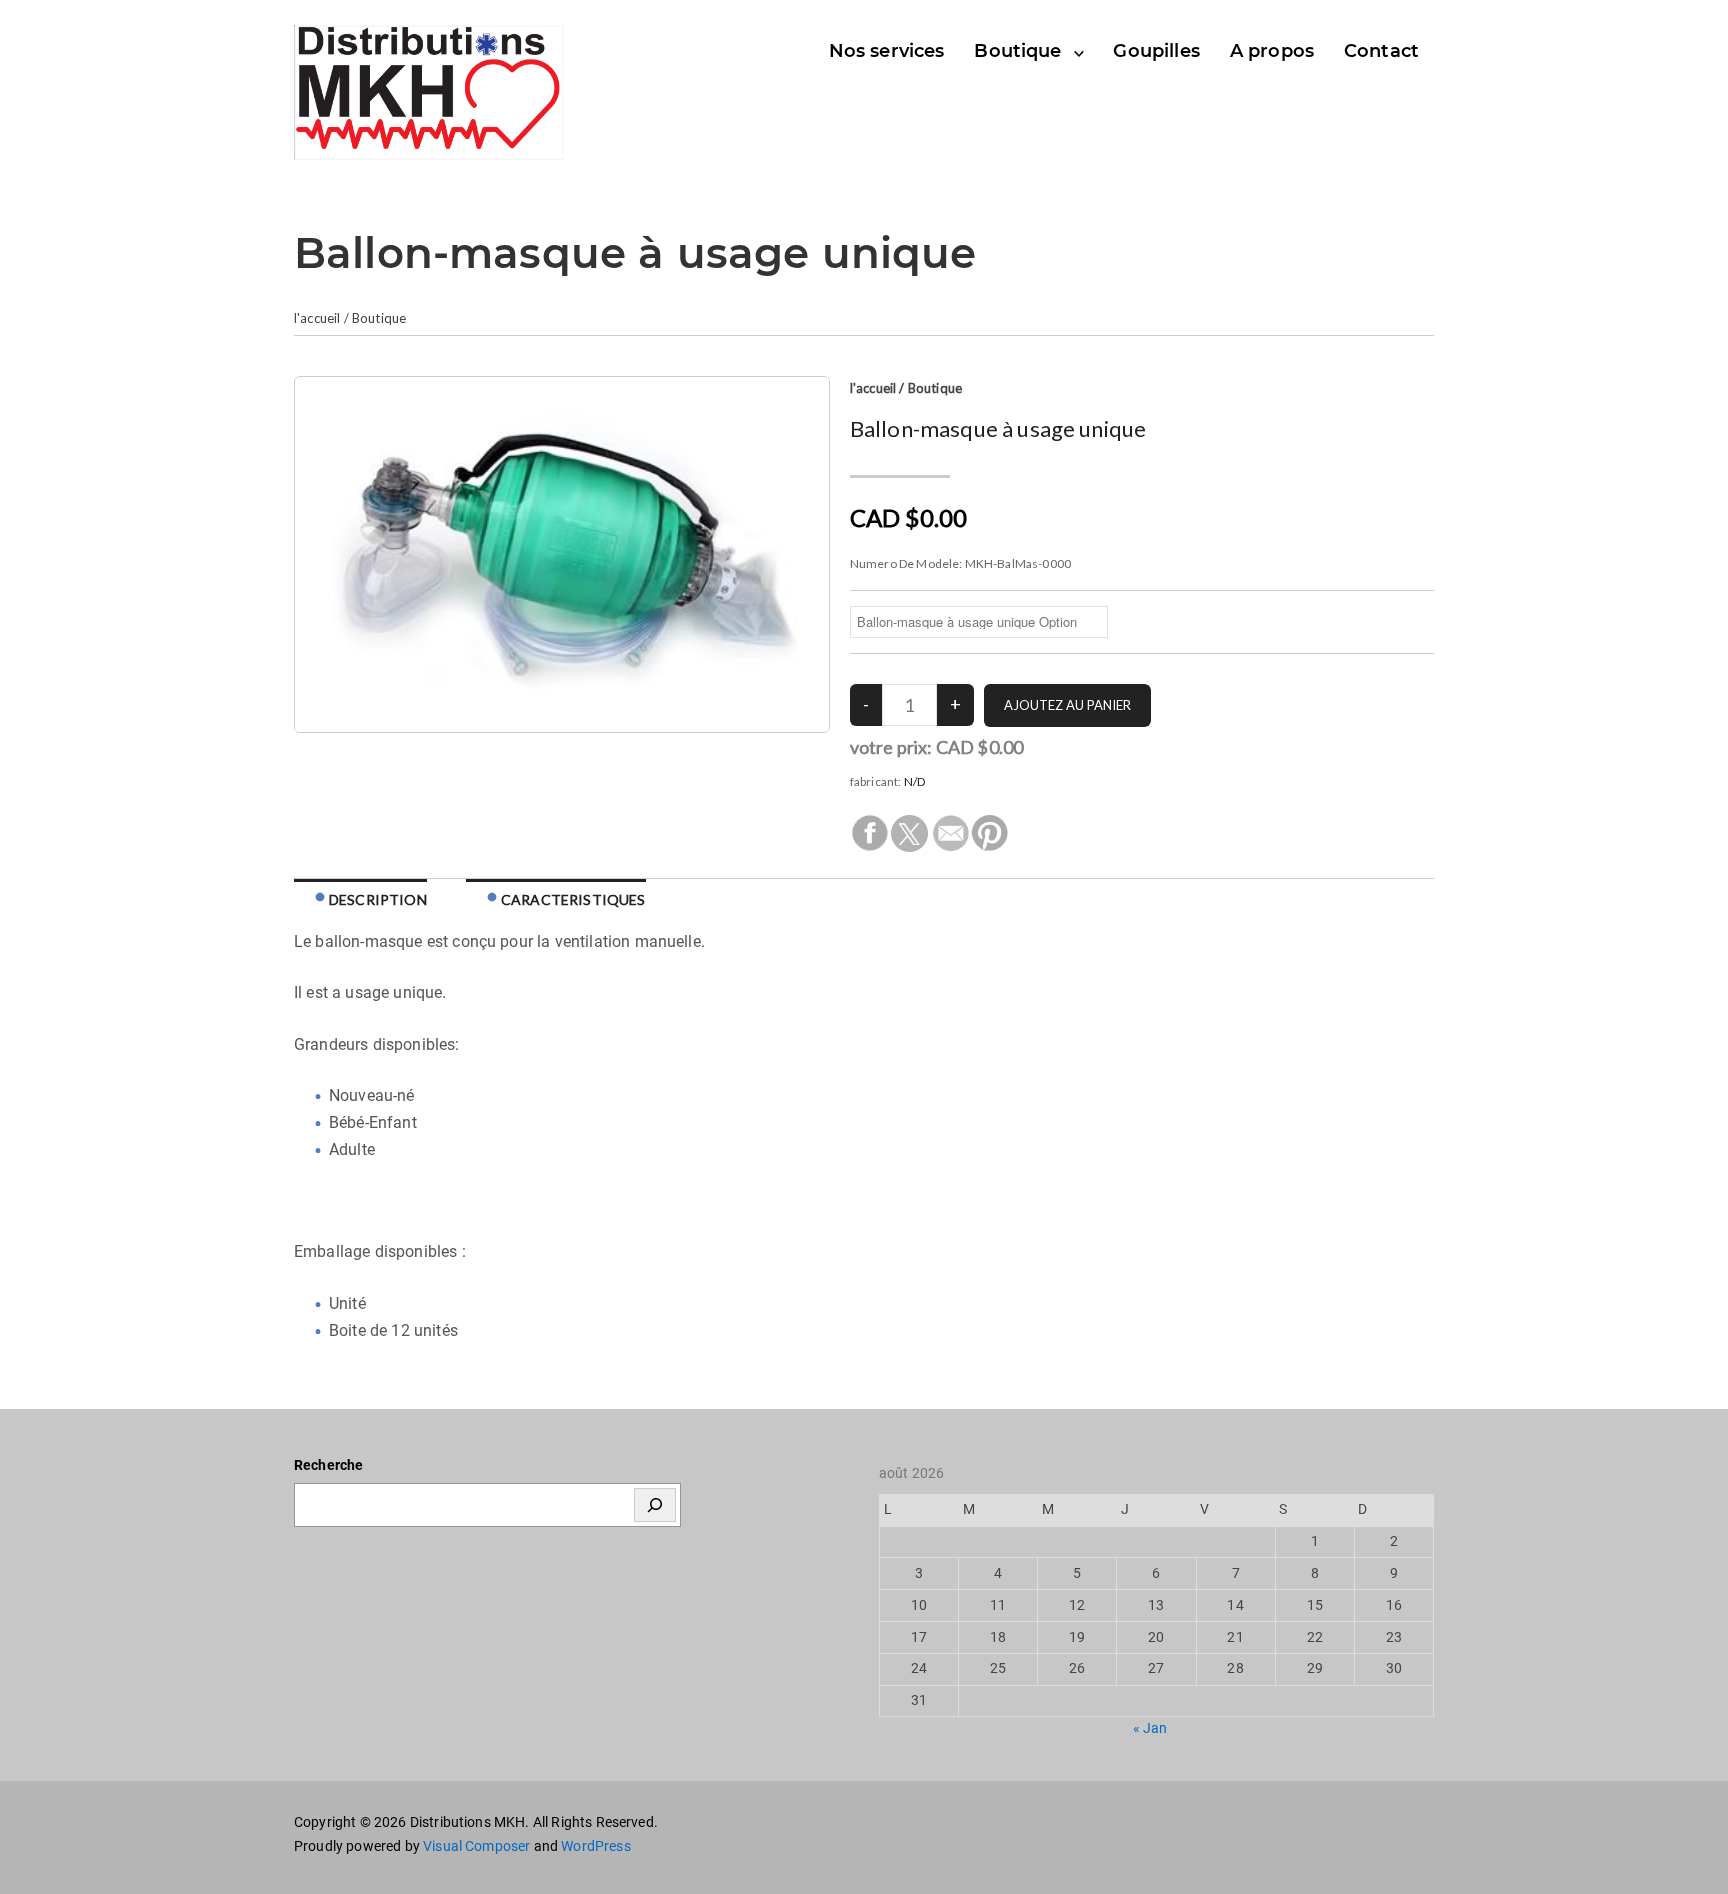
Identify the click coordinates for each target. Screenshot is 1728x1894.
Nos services (887, 51)
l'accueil (317, 318)
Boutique (1017, 51)
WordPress (595, 1846)
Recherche (328, 1465)
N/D (914, 781)
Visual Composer (476, 1846)
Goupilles (1156, 51)
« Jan (1150, 1728)
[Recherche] (655, 1505)
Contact (1381, 51)
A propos (1272, 51)
